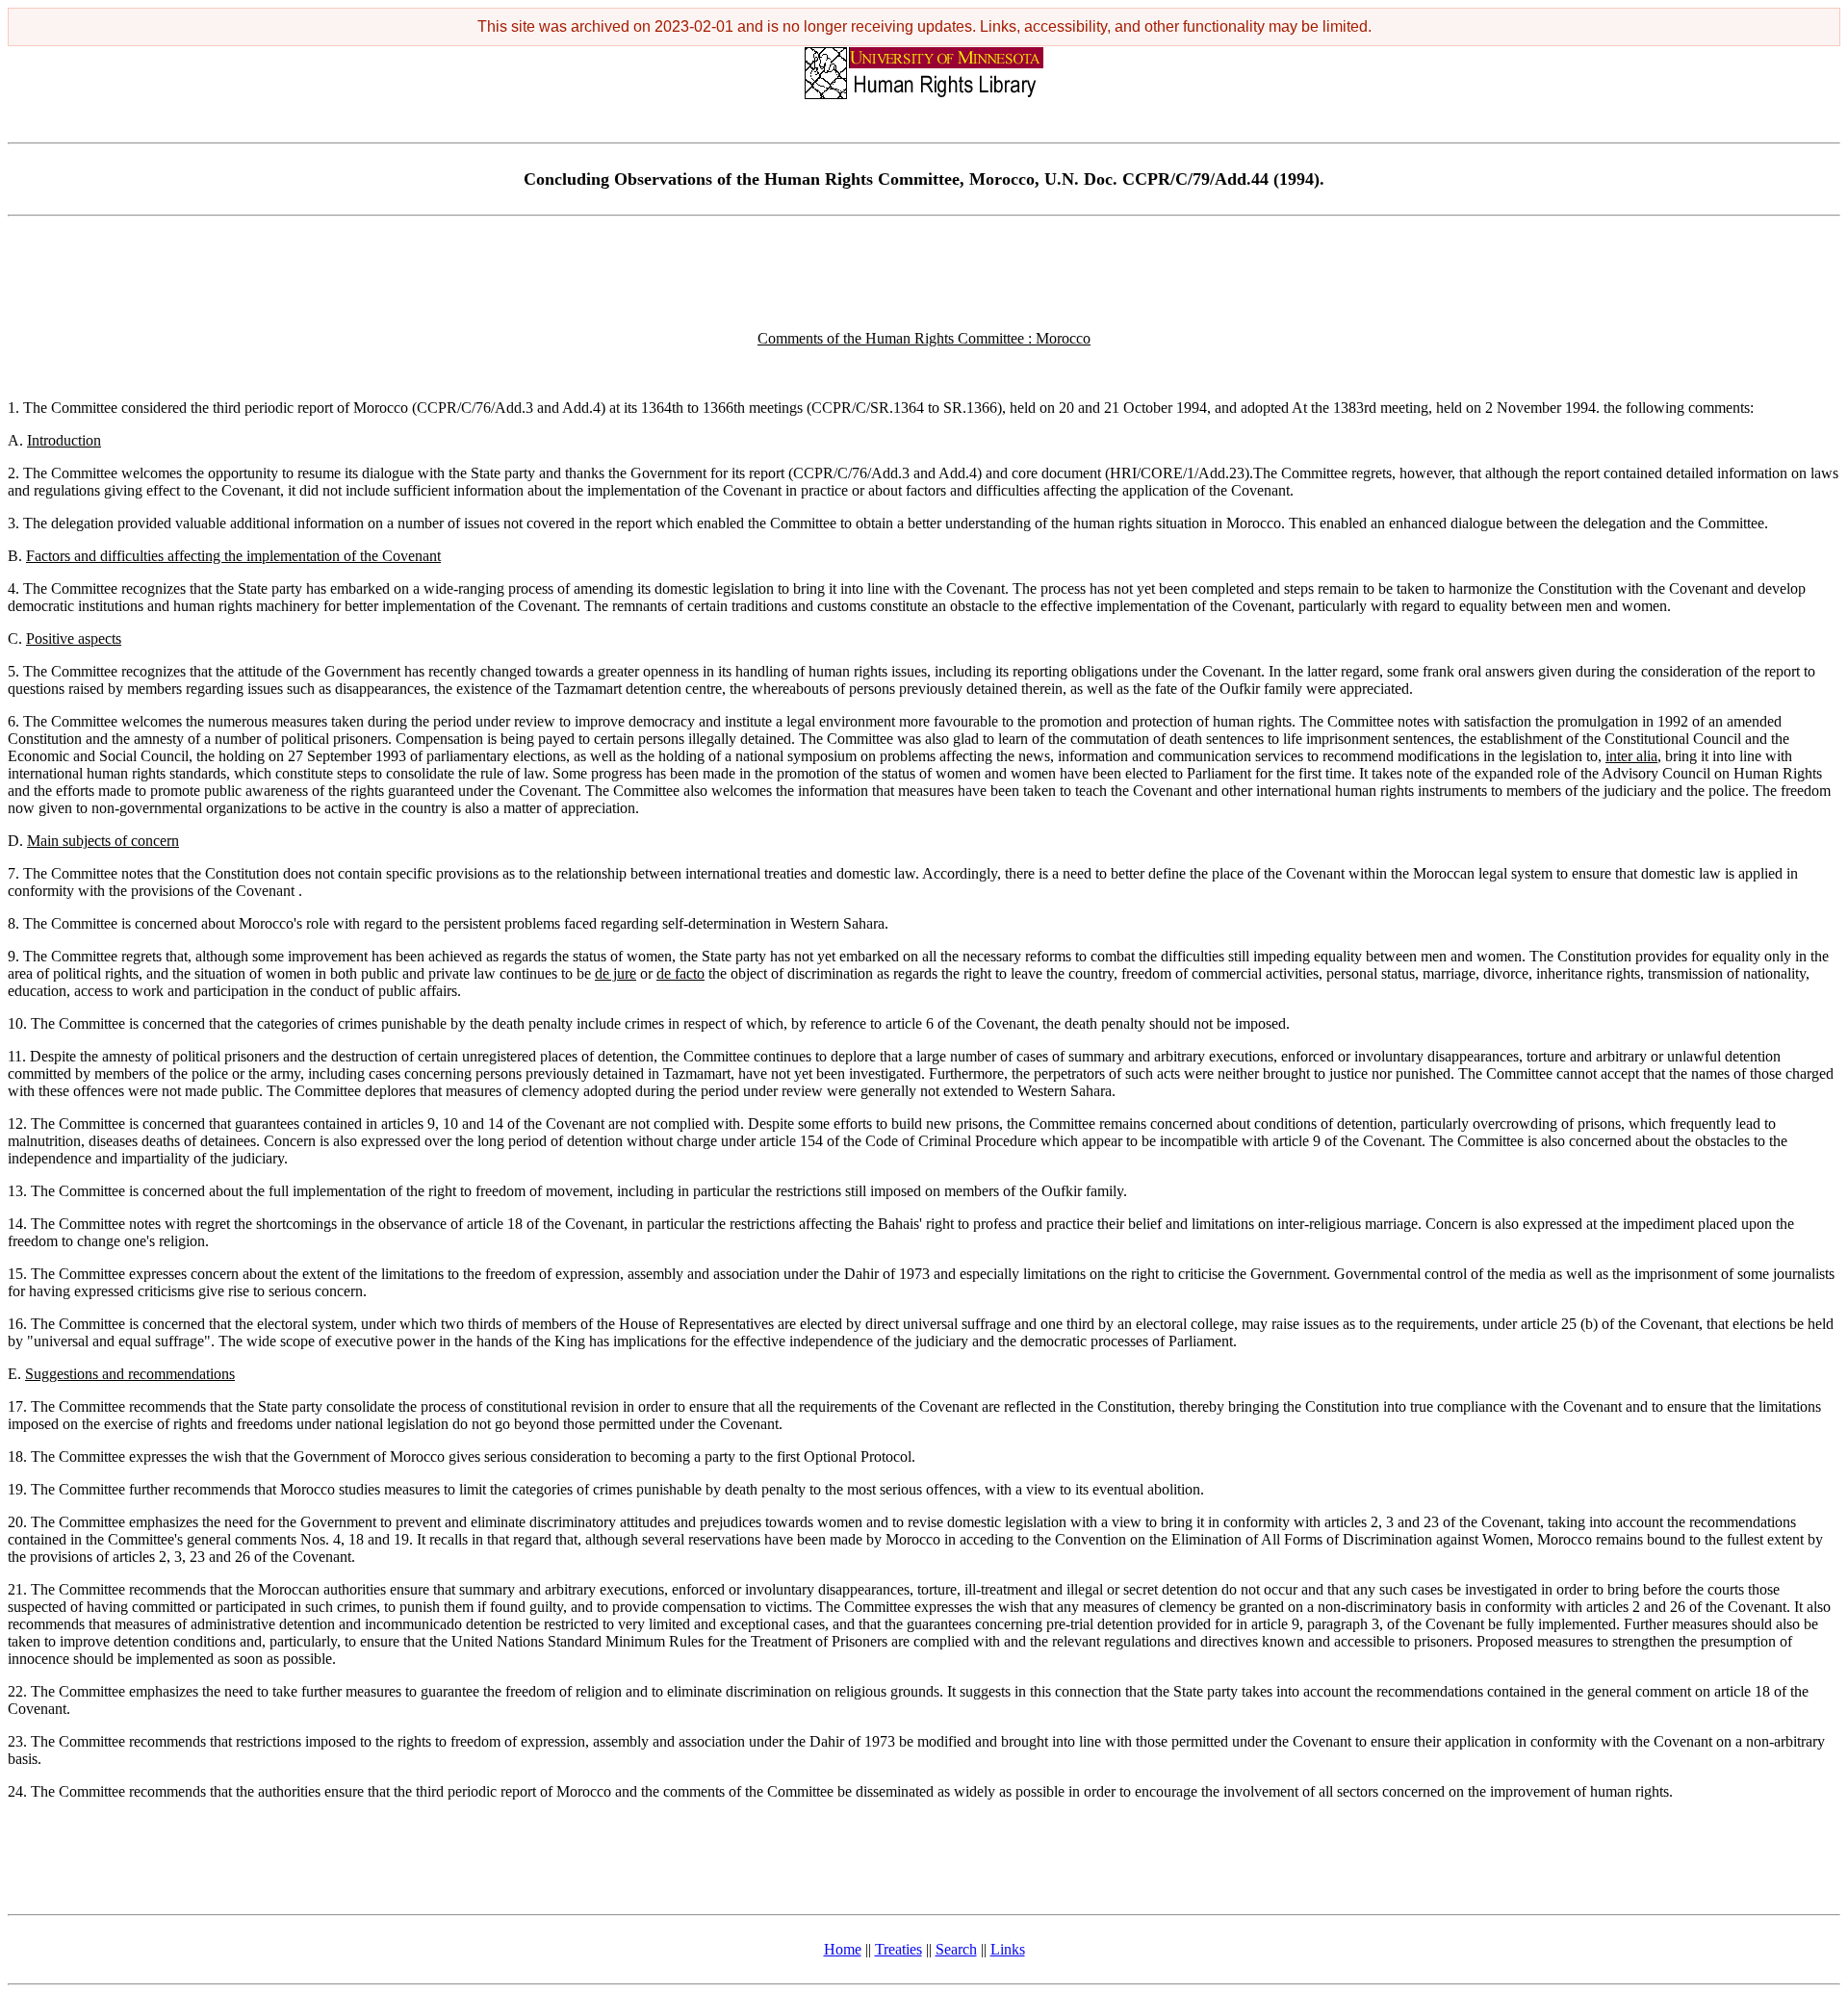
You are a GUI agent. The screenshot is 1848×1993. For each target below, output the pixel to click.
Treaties (898, 1949)
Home (843, 1949)
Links (1008, 1949)
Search (956, 1949)
